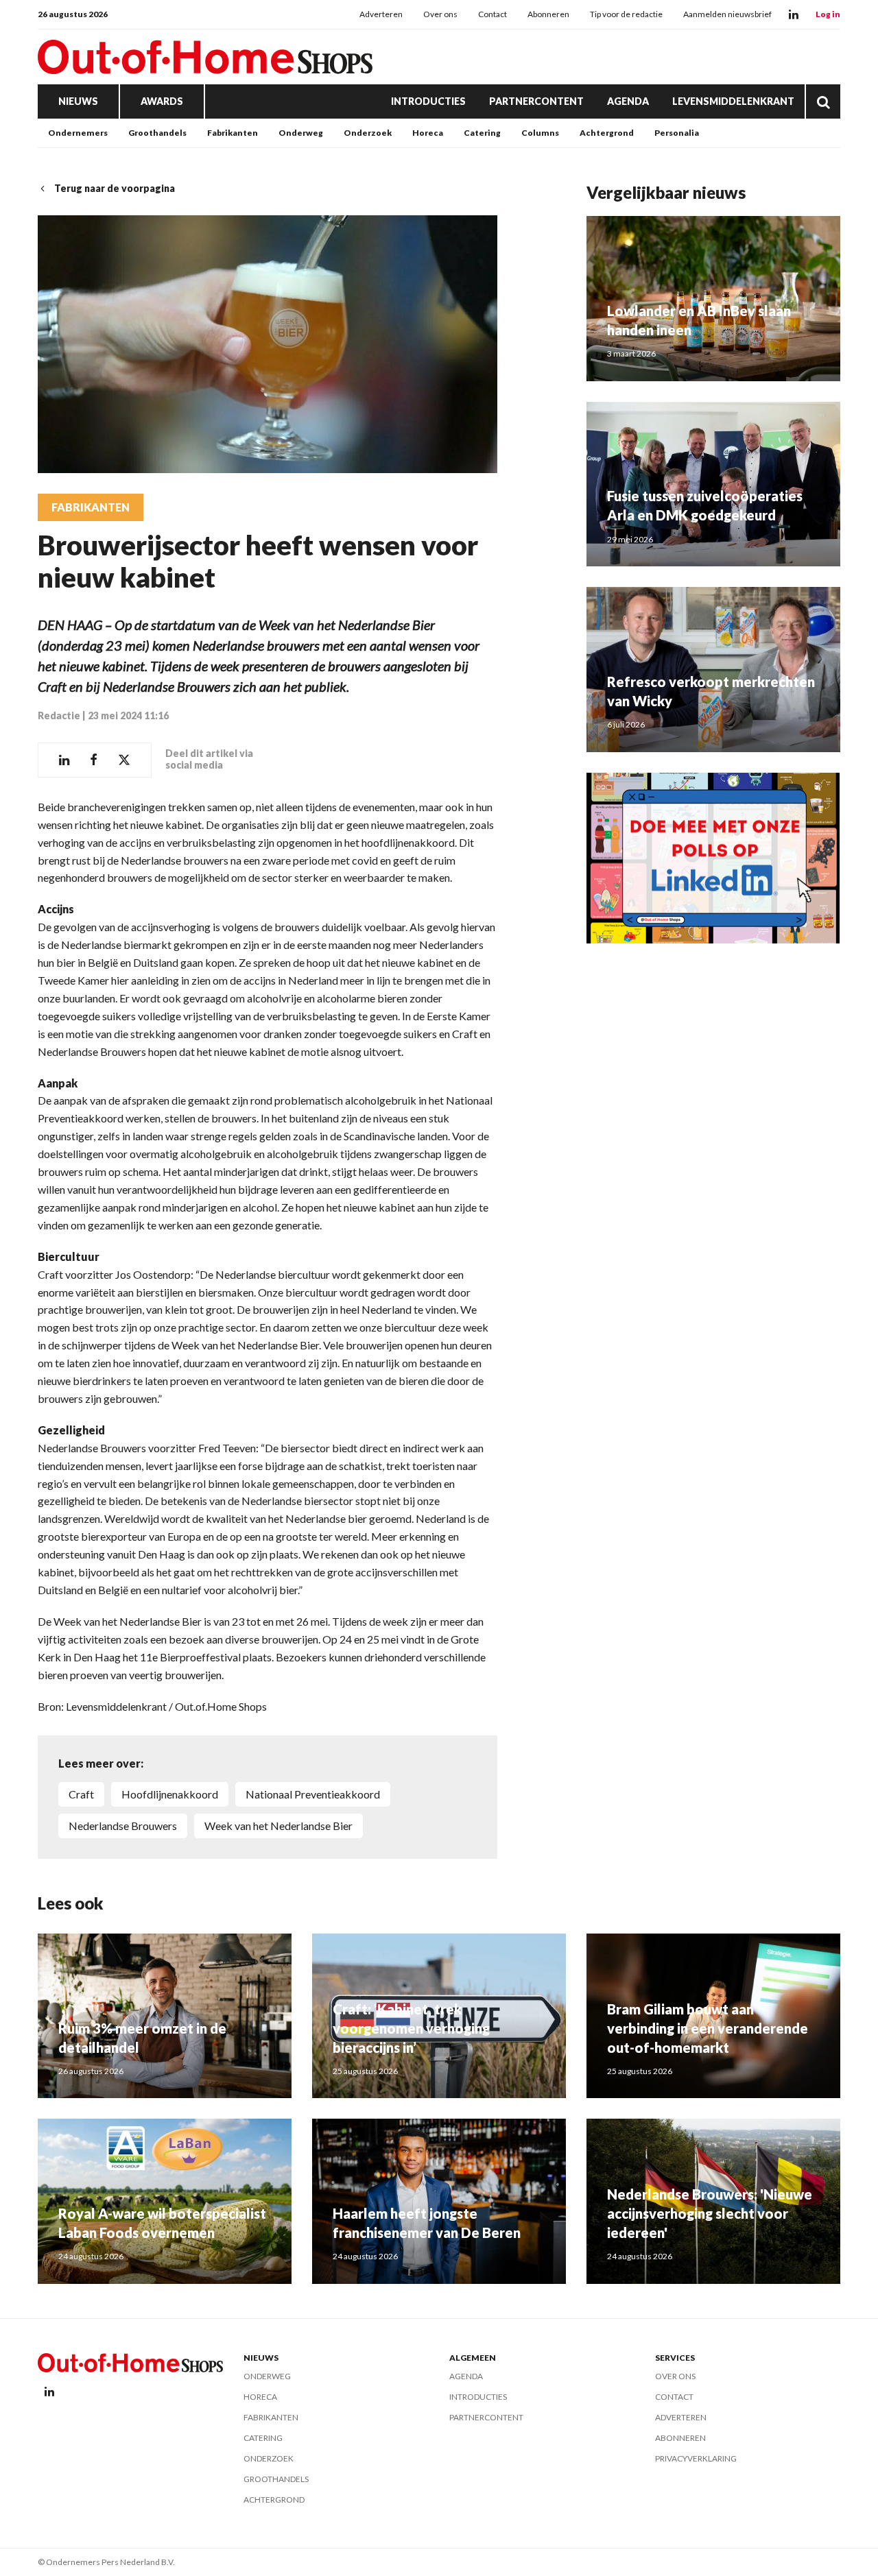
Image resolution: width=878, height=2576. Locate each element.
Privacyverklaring (696, 2458)
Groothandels (157, 133)
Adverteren (381, 14)
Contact (493, 14)
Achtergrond (607, 133)
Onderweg (301, 133)
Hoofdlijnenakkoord (170, 1794)
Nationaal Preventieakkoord (313, 1794)
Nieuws (78, 101)
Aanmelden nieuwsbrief (727, 14)
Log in (828, 14)
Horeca (428, 133)
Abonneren (548, 14)
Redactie (59, 715)
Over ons (440, 14)
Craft (81, 1794)
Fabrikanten (233, 133)
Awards (162, 101)
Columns (540, 133)
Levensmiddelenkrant (733, 101)
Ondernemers (78, 133)
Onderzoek (368, 133)
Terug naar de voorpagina (115, 188)
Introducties (428, 101)
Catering (482, 133)
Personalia (677, 133)
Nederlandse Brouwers (123, 1826)
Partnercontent (536, 101)
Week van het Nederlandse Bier (278, 1826)
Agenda (628, 101)
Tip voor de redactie (626, 14)
